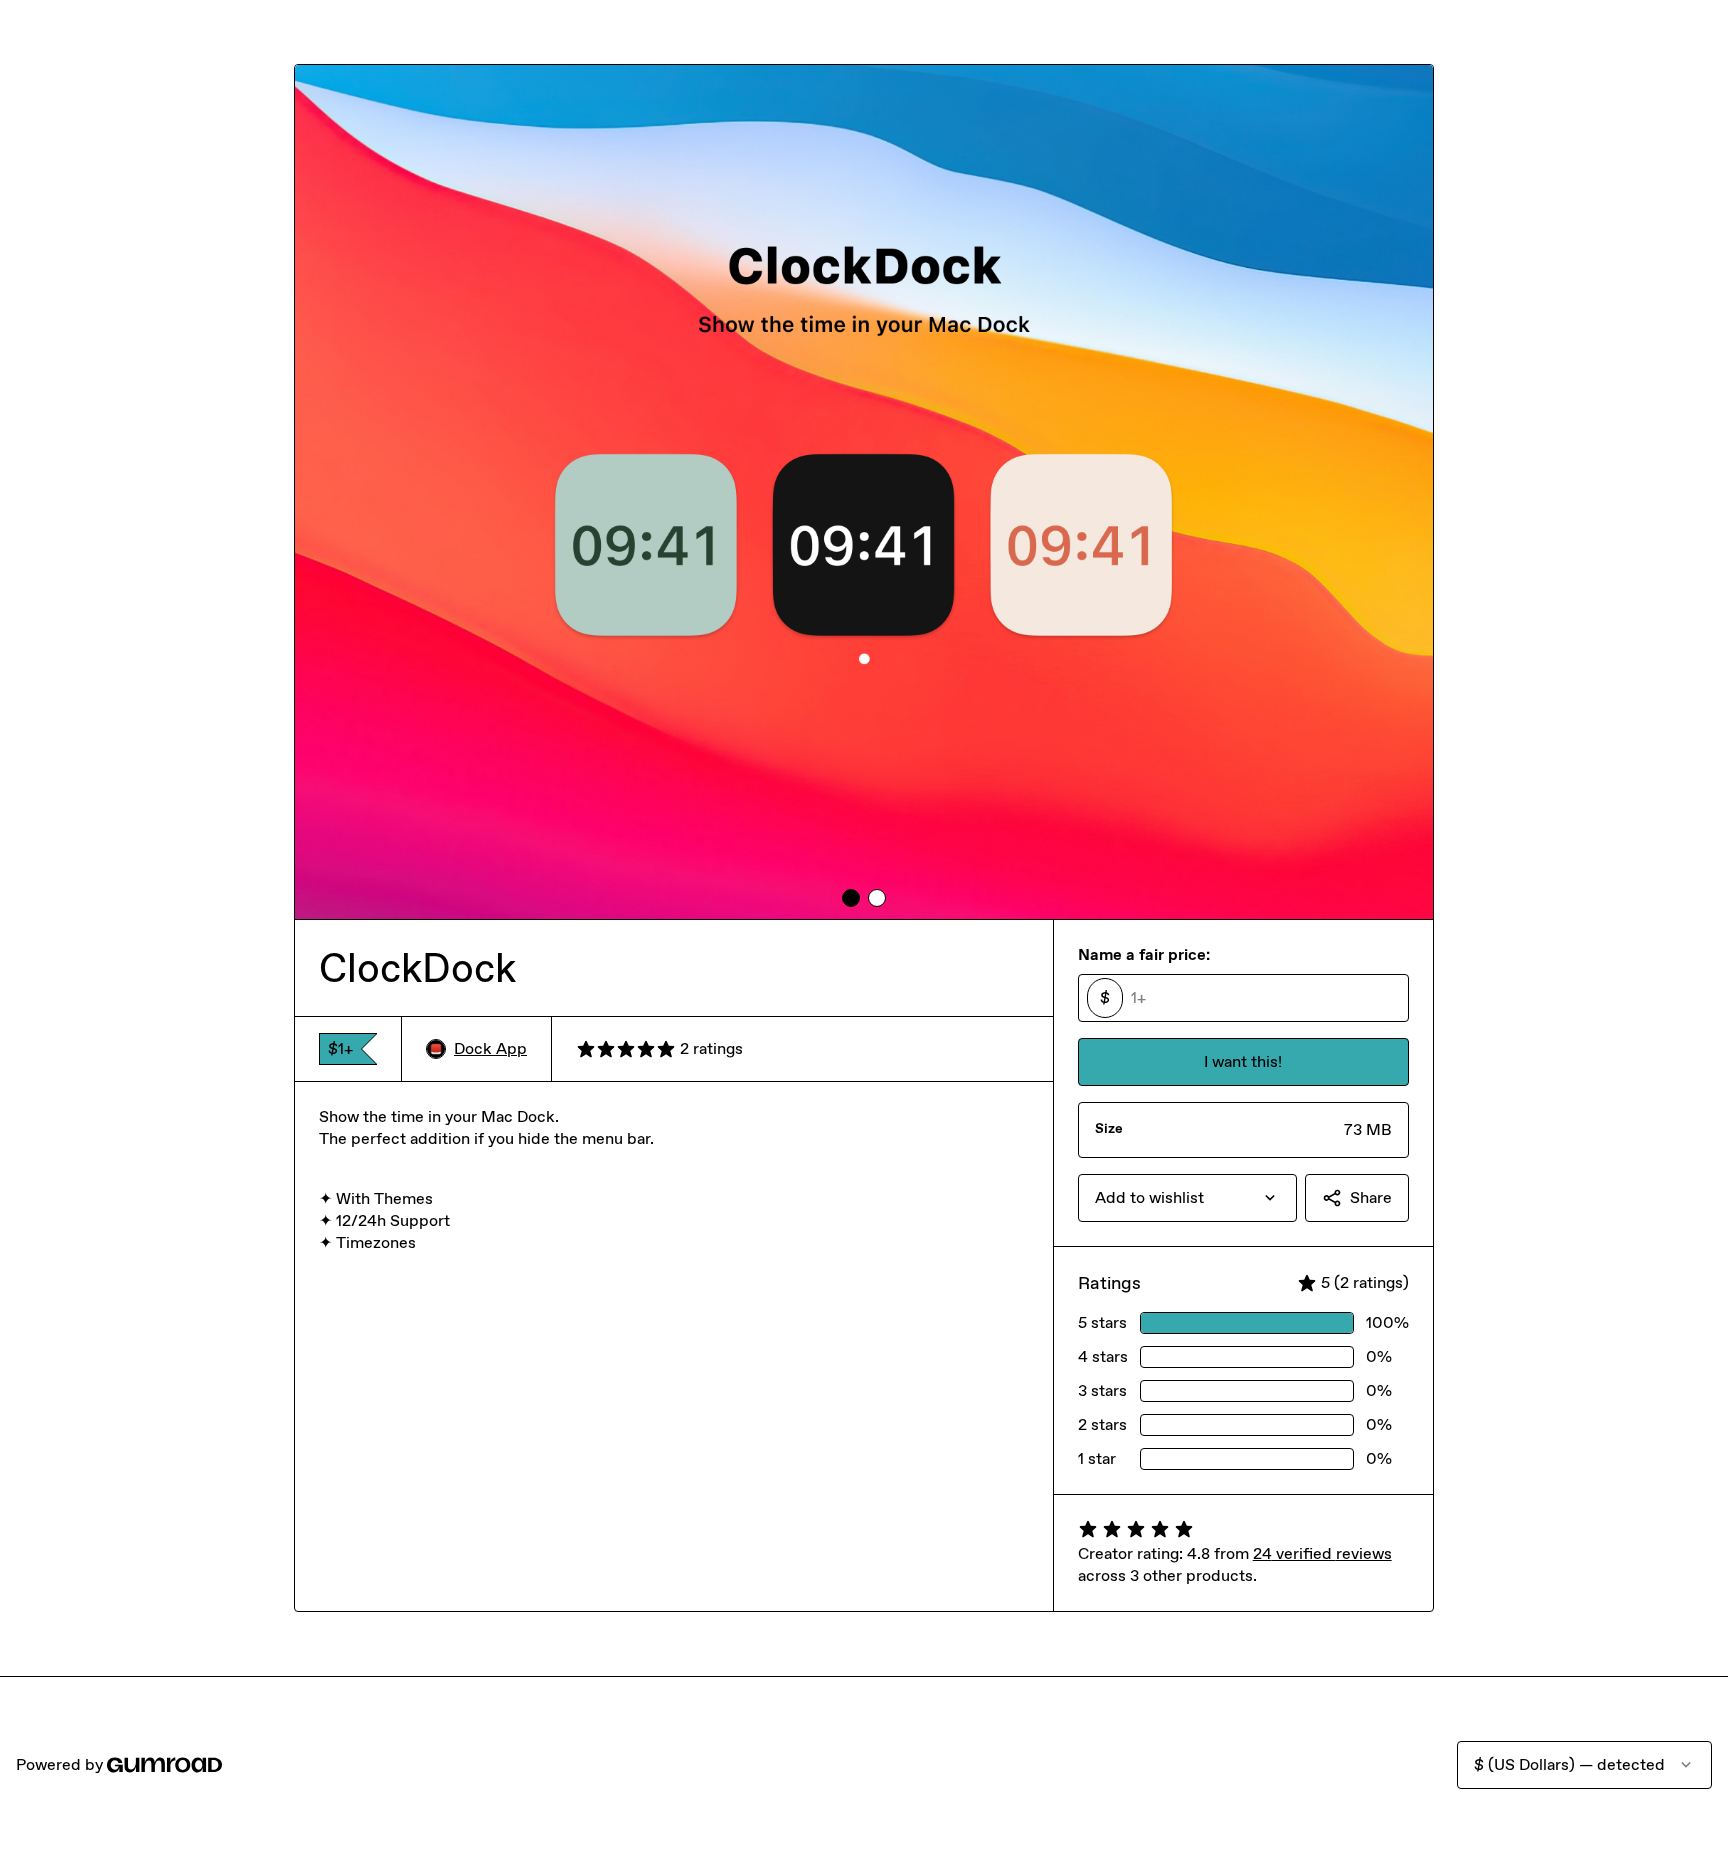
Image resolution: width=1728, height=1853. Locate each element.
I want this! (1243, 1061)
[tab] (851, 898)
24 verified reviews (1322, 1553)
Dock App (490, 1048)
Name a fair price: (1144, 954)
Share (1371, 1197)
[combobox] (1187, 1198)
